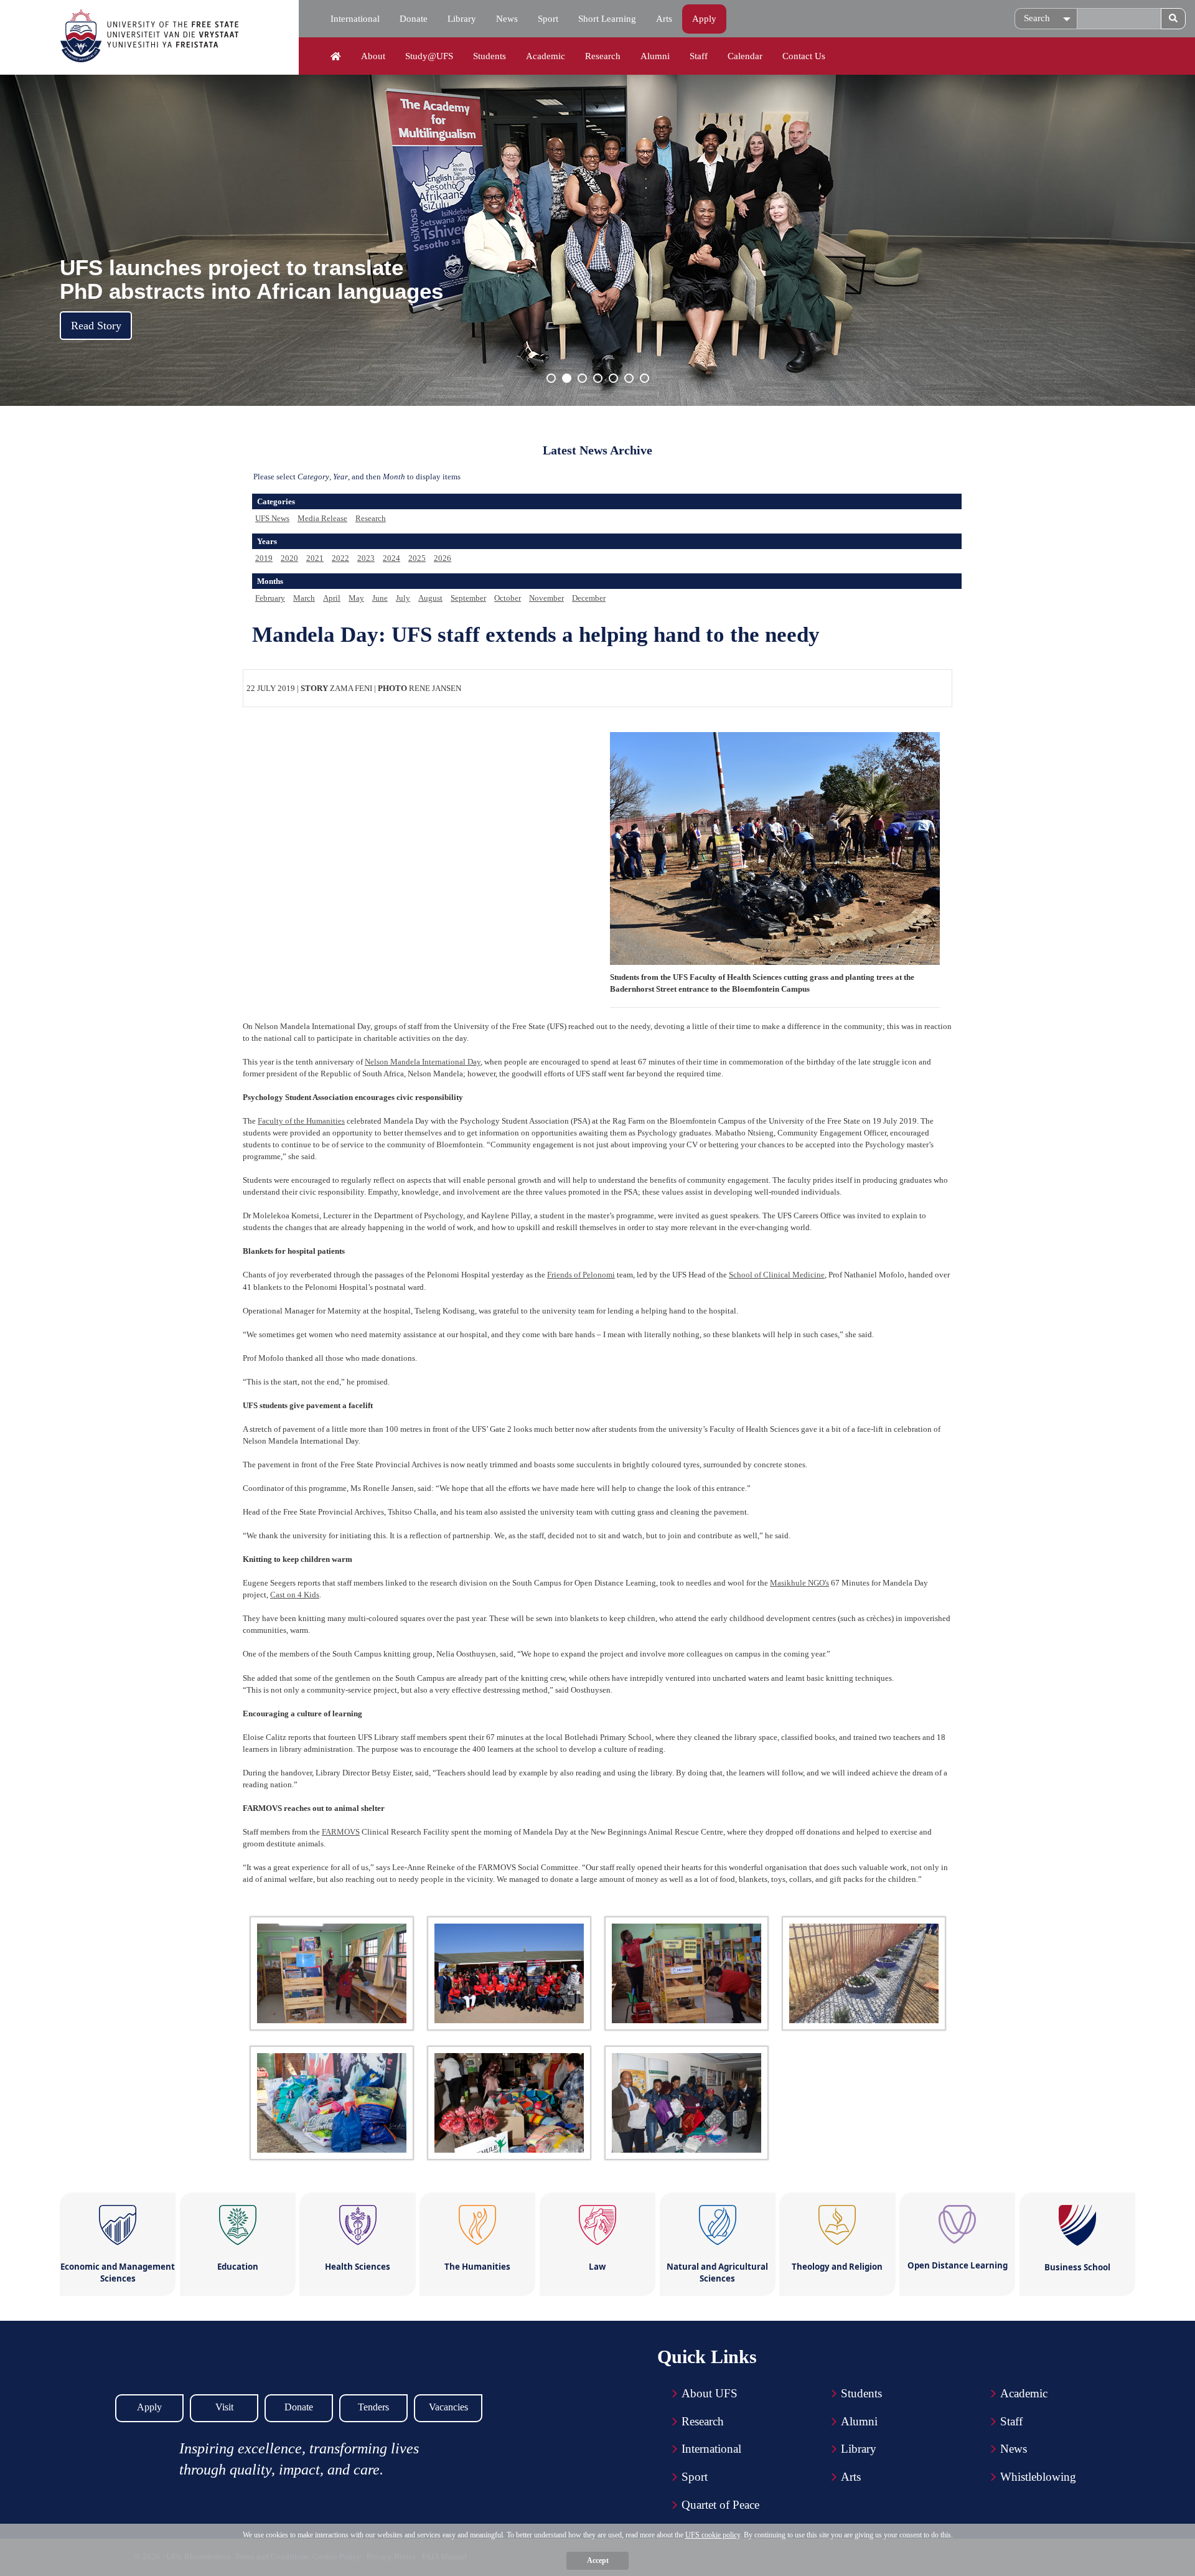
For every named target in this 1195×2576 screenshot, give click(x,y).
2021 (315, 558)
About (373, 56)
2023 (366, 558)
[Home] (336, 57)
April (332, 598)
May (356, 598)
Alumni (655, 56)
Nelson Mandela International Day (423, 1062)
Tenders (373, 2407)
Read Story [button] (96, 326)
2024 (391, 558)
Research (603, 56)
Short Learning (607, 19)
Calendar (745, 56)
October (508, 598)
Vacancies (448, 2407)
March (304, 598)
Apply (704, 19)
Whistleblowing (1038, 2477)
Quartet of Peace (720, 2505)
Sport (548, 19)
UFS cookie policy (713, 2535)
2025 (417, 558)
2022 (340, 558)
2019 (264, 558)
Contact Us (804, 56)
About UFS (710, 2393)
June (380, 598)
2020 (289, 558)
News (507, 19)
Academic (546, 56)
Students (490, 56)
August (430, 598)
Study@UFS (429, 56)
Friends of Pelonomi (581, 1275)
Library (462, 19)
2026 (443, 558)
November (546, 598)
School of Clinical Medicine (777, 1275)
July (403, 598)
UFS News (272, 518)
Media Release (322, 518)
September (468, 598)
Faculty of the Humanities (301, 1121)
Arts (664, 19)
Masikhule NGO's (799, 1583)
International (355, 19)
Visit (224, 2407)
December (589, 598)
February (270, 598)
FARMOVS (341, 1832)
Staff (699, 56)
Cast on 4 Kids (295, 1595)
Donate (414, 19)
